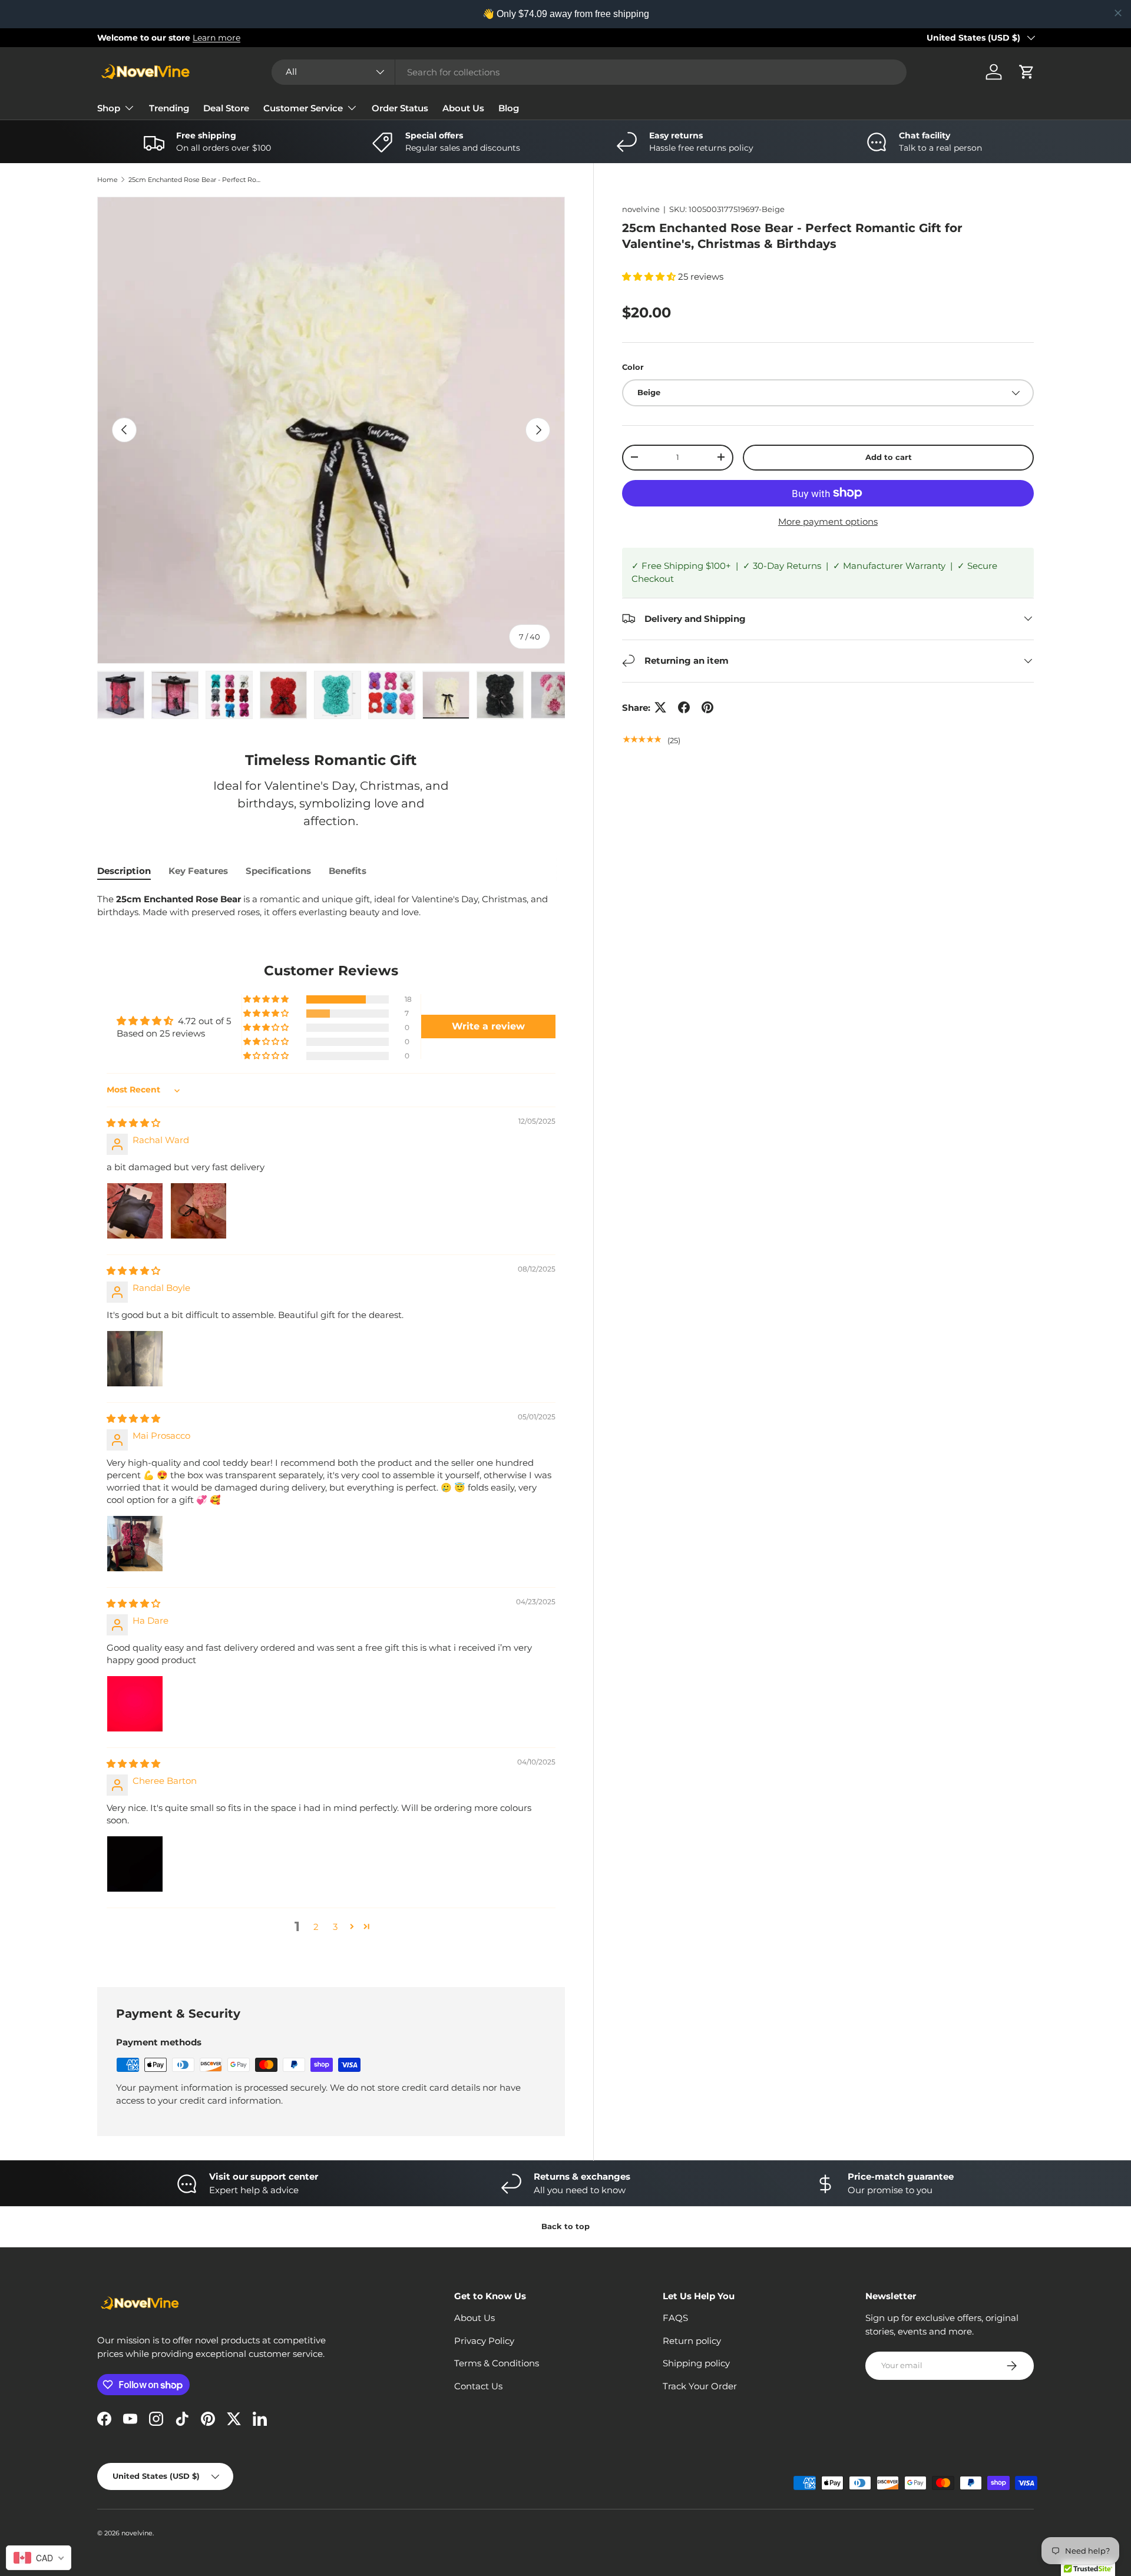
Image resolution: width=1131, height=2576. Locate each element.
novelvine (641, 209)
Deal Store (226, 108)
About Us (463, 108)
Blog (509, 108)
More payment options (828, 521)
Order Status (400, 108)
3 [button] (335, 1927)
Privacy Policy (484, 2341)
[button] (1027, 72)
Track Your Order (700, 2386)
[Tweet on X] (660, 707)
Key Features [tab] (198, 871)
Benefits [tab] (348, 871)
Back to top (565, 2226)
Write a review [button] (488, 1026)
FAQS (675, 2318)
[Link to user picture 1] (135, 1211)
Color (633, 366)
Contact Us (478, 2386)
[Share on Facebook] (684, 707)
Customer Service (303, 108)
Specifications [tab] (278, 871)
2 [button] (316, 1927)
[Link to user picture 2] (199, 1211)
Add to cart (889, 457)
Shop (109, 108)
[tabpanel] (331, 906)
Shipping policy (696, 2363)
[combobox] (589, 72)
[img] (133, 1123)
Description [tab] (124, 871)
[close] (1118, 13)
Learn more (216, 38)
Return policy (692, 2341)
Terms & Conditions (497, 2363)
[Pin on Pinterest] (707, 707)
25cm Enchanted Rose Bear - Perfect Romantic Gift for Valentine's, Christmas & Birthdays (195, 180)
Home (108, 180)
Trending (169, 108)
